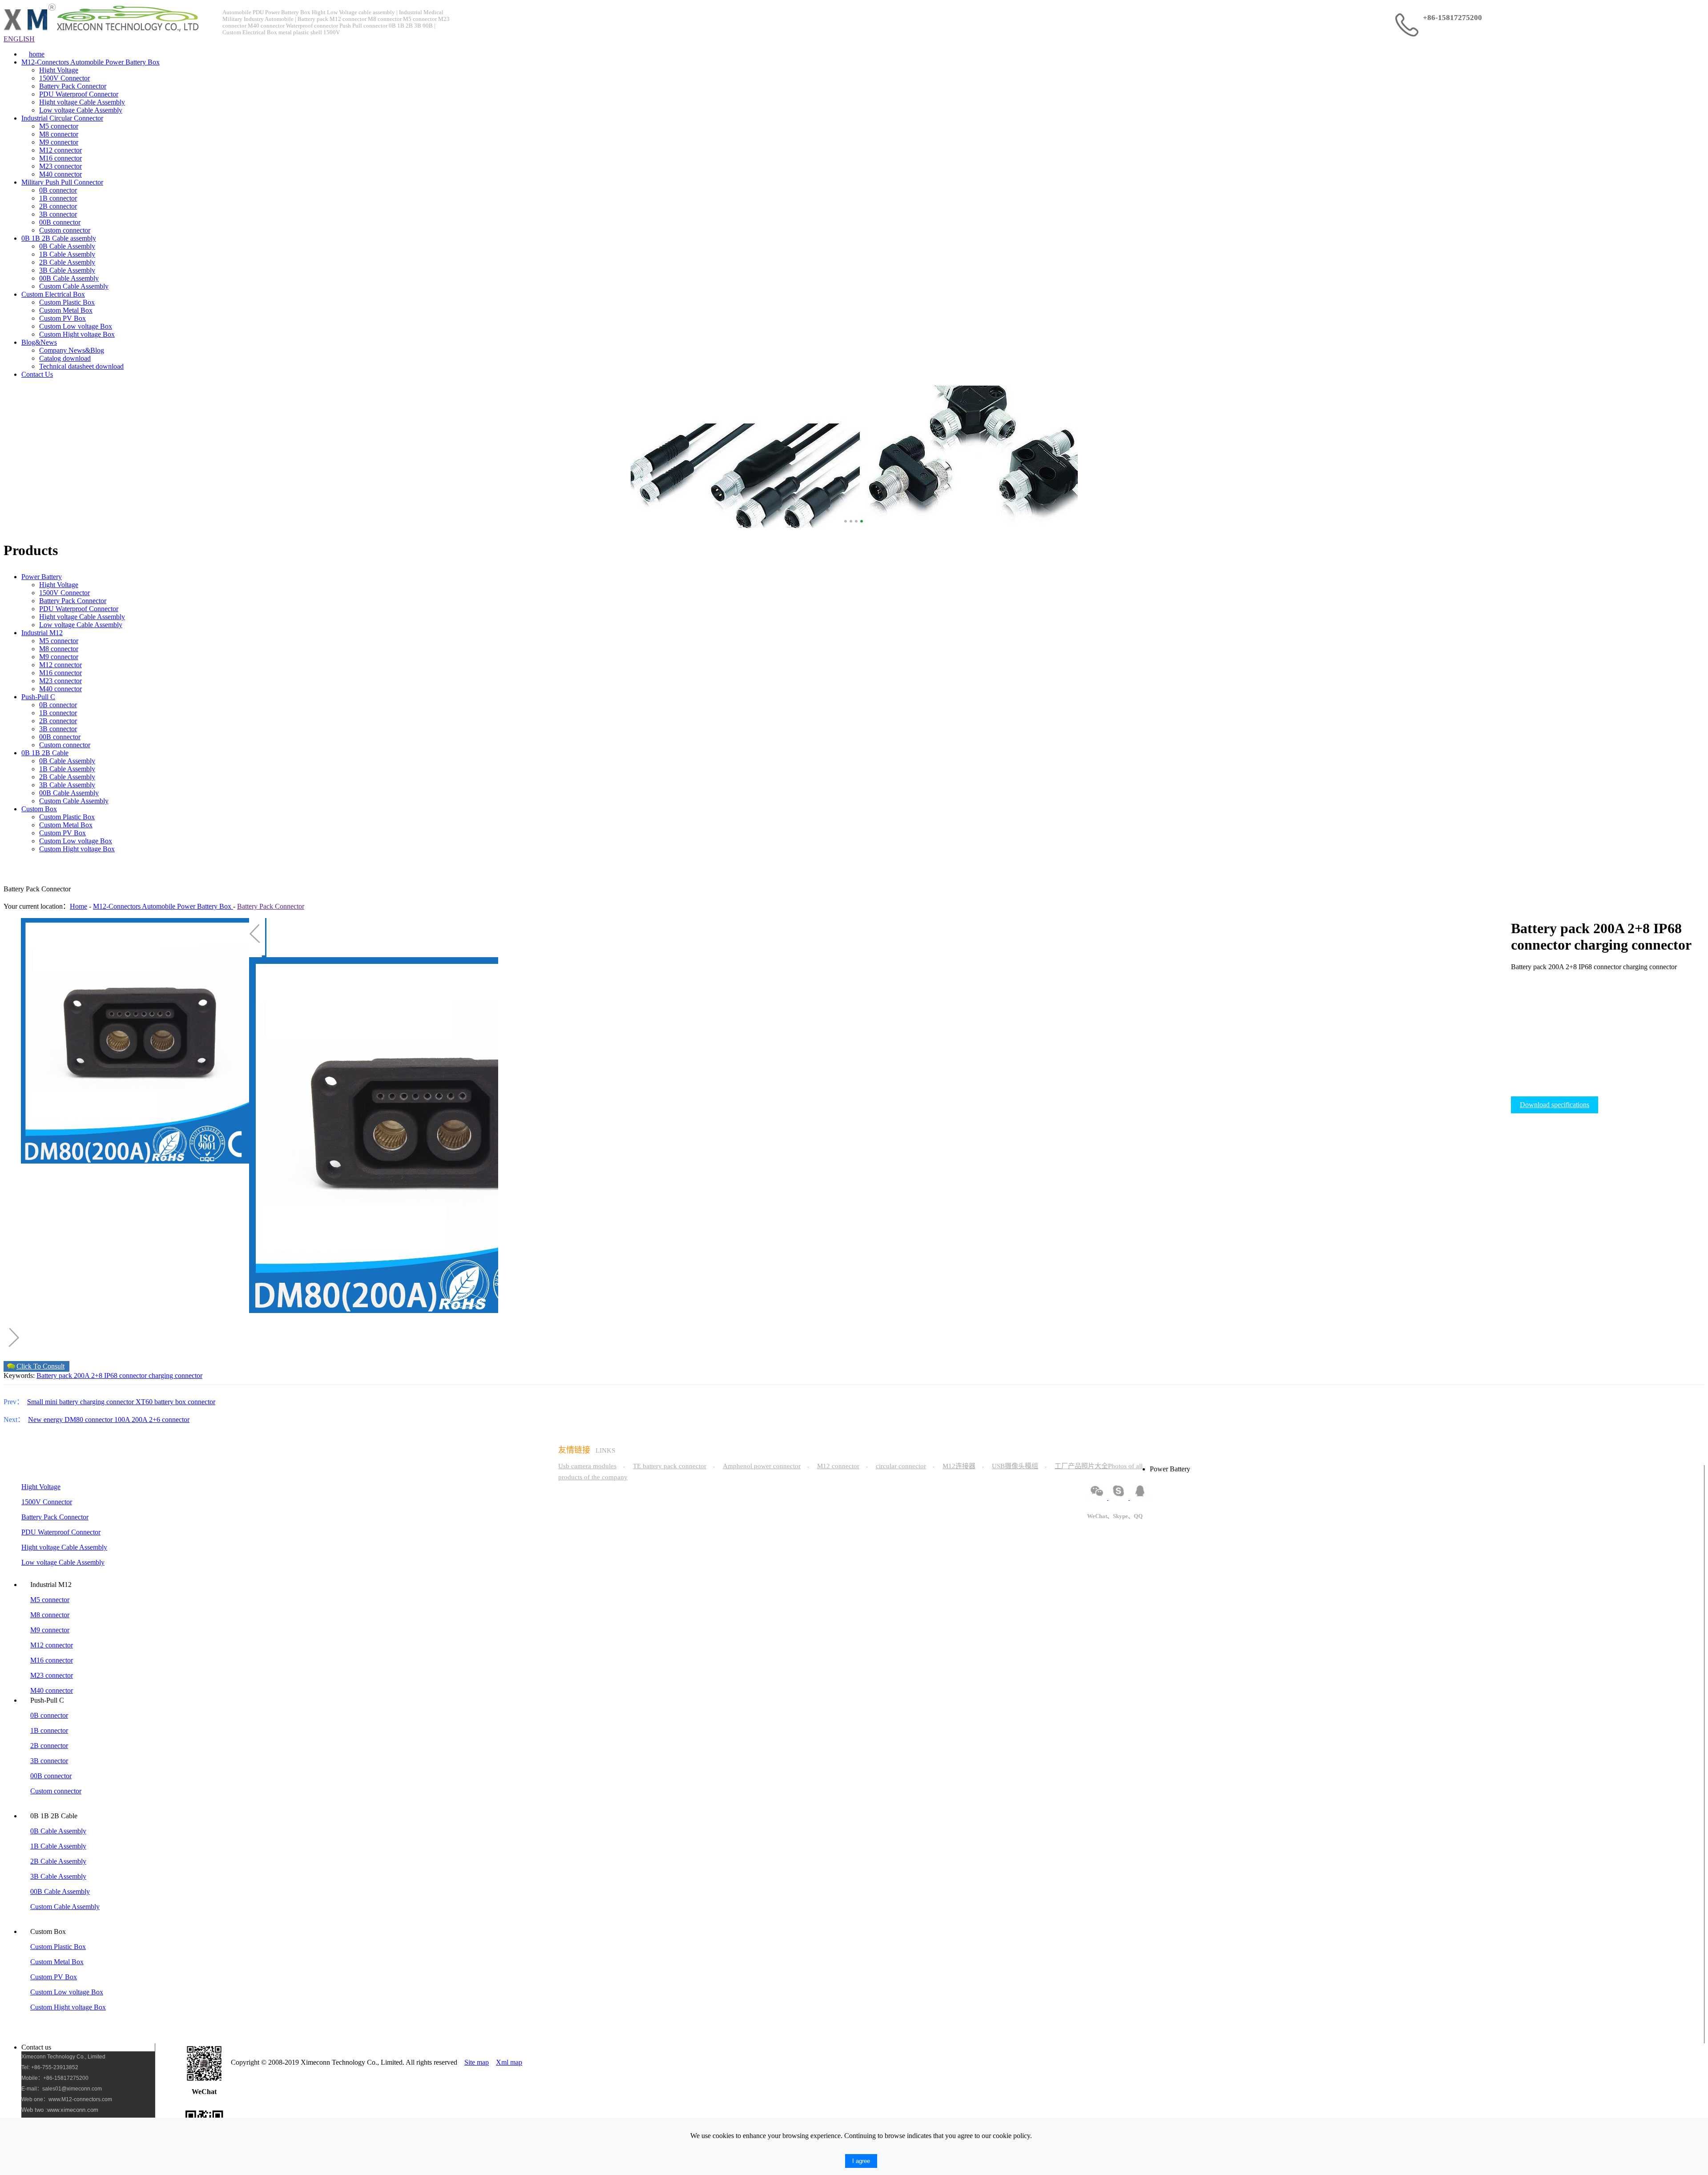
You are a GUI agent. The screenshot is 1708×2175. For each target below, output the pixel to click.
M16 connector (60, 158)
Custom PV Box (62, 318)
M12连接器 (959, 1466)
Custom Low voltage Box (76, 326)
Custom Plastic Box (67, 302)
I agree (861, 2161)
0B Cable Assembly (67, 246)
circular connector (901, 1466)
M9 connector (59, 142)
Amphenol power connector (762, 1466)
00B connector (60, 222)
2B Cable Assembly (67, 262)
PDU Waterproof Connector (79, 94)
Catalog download (65, 358)
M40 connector (60, 174)
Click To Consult (40, 1366)
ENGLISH (19, 39)
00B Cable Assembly (69, 278)
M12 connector (60, 150)
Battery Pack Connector (73, 86)
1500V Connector (64, 78)
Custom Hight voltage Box (77, 334)
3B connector (58, 214)
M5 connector (59, 126)
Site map (477, 2062)
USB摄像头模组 (1015, 1466)
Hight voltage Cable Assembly (82, 102)
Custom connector (65, 230)
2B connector (58, 206)
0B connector (58, 190)
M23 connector (60, 166)
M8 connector (59, 134)
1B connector (58, 198)
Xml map (509, 2062)
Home (79, 906)
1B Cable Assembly (67, 254)
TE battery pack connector (670, 1466)
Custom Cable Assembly (74, 286)
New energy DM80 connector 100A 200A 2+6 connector (109, 1420)
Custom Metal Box (66, 310)
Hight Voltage (59, 70)
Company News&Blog (72, 350)
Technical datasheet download (81, 366)
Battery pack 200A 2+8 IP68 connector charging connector (119, 1375)
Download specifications (1555, 1105)
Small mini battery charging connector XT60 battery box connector (121, 1402)
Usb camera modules (587, 1466)
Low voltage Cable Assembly (81, 110)
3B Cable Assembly (67, 270)
